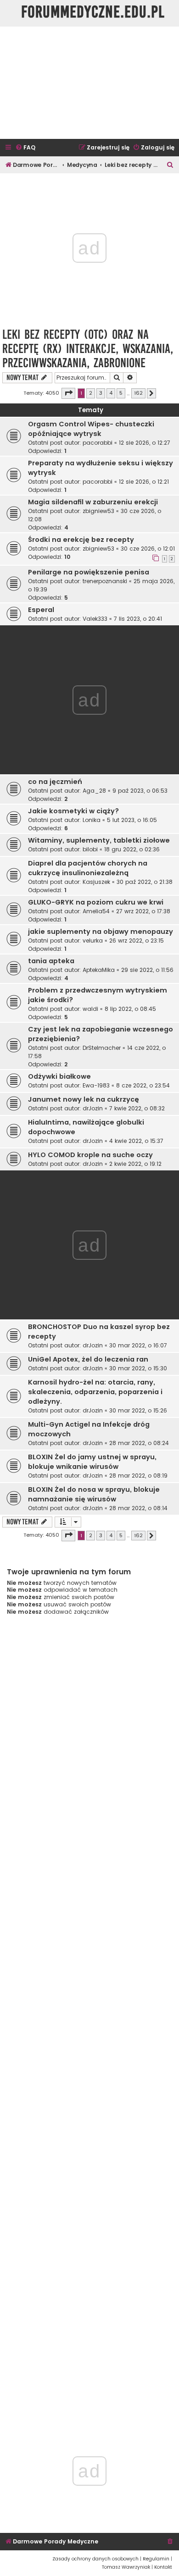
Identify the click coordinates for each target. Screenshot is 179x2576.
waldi (90, 1009)
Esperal (41, 610)
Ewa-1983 (96, 1085)
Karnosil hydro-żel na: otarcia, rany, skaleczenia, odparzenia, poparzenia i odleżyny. (95, 1392)
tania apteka (51, 961)
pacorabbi (98, 443)
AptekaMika (99, 970)
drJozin (93, 1108)
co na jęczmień (55, 782)
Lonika (92, 820)
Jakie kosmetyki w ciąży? (73, 811)
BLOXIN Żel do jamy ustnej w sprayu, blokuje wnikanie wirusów (92, 1462)
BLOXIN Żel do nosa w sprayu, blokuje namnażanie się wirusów (94, 1494)
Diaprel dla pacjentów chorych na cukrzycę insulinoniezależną (88, 868)
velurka (93, 940)
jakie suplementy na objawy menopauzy (101, 932)
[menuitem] (25, 148)
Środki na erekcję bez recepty (81, 540)
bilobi (90, 849)
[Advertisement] (89, 83)
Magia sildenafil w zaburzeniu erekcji (93, 502)
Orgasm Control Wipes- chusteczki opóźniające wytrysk (91, 429)
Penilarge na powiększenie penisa (89, 572)
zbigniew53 (98, 511)
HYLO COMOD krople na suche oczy (90, 1155)
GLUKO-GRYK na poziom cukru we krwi (96, 902)
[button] (68, 393)
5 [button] (121, 393)
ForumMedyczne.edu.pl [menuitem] (93, 12)
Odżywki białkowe (59, 1076)
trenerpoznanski (105, 581)
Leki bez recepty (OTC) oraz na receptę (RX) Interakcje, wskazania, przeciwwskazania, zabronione (88, 349)
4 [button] (111, 393)
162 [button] (138, 393)
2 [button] (91, 393)
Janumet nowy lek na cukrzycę (84, 1099)
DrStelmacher (102, 1048)
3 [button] (101, 393)
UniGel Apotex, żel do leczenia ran (88, 1359)
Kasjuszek (96, 882)
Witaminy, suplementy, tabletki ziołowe (99, 840)
